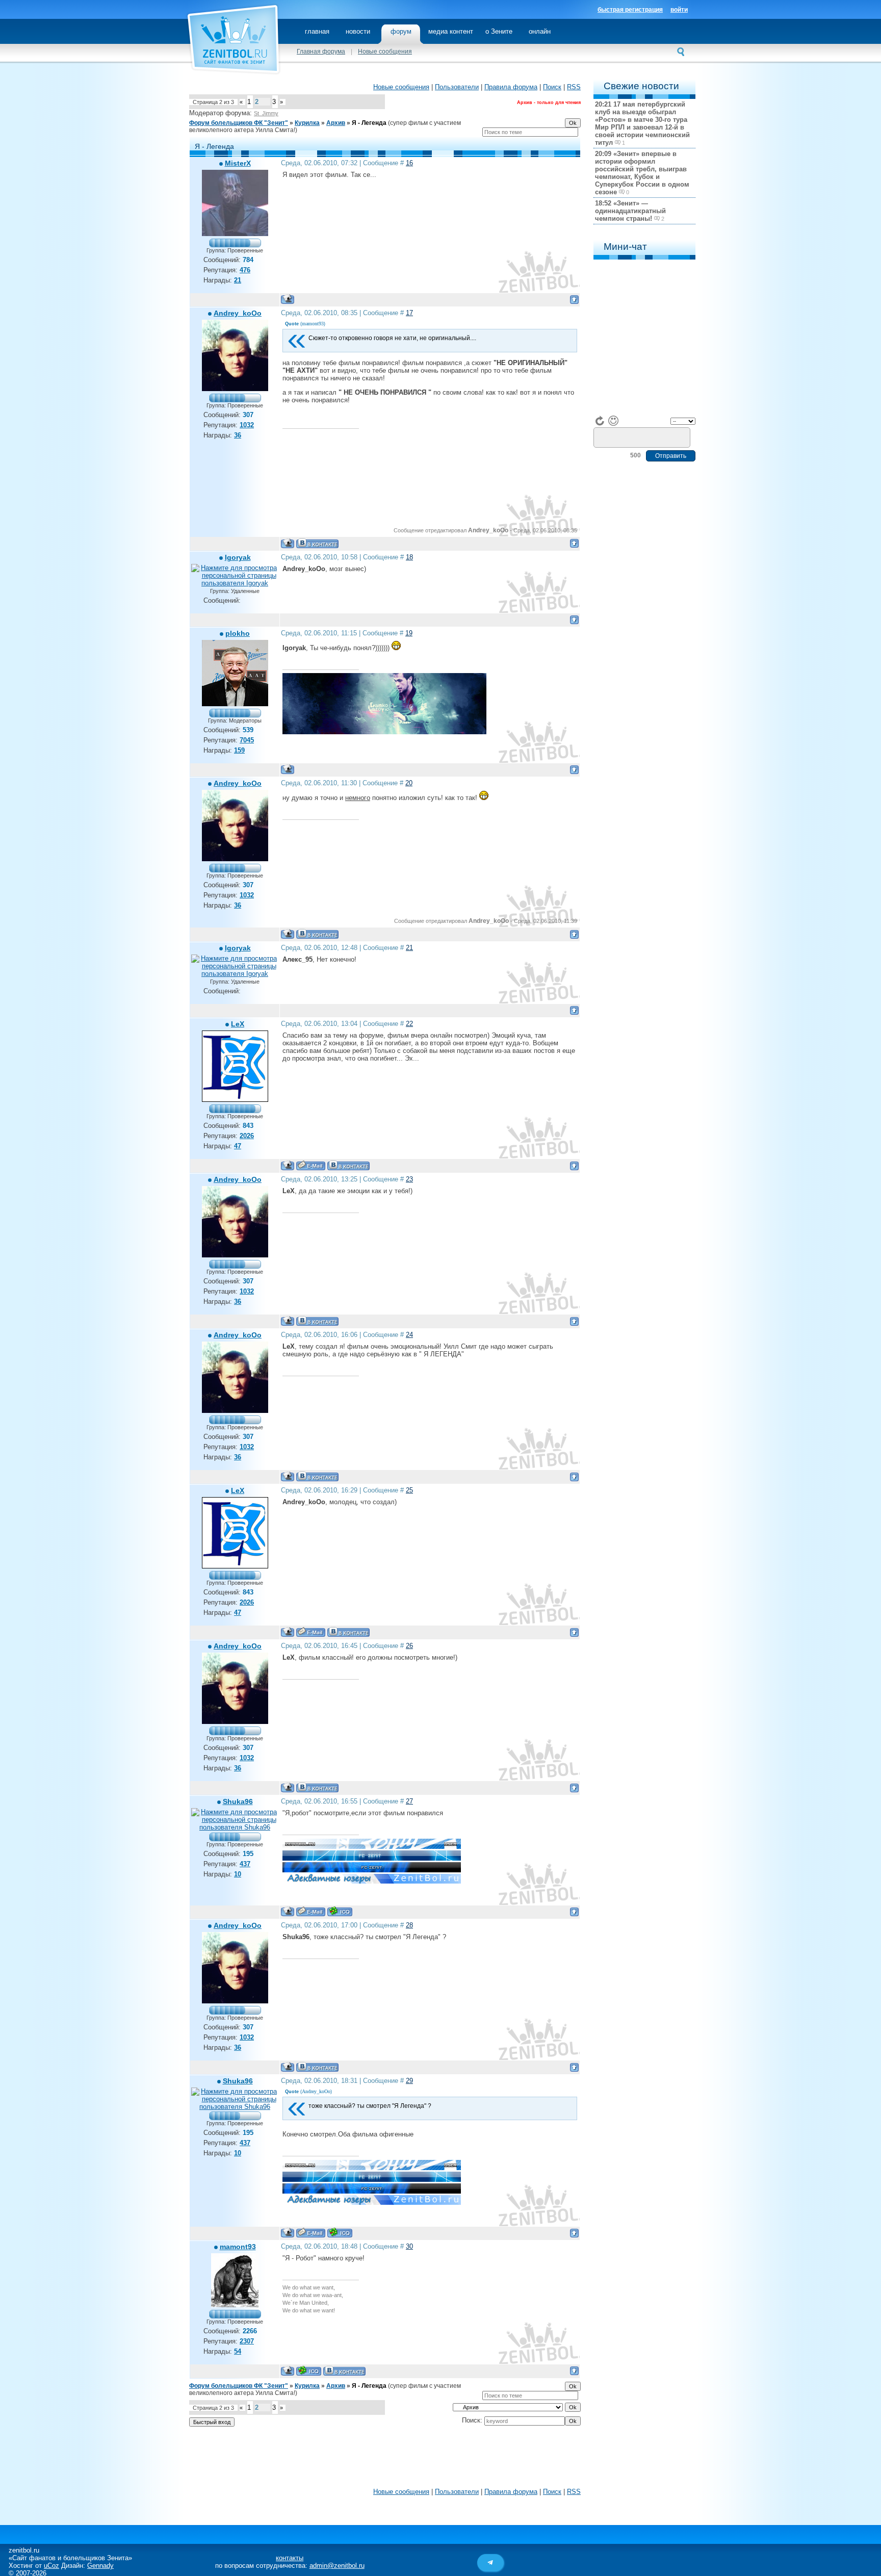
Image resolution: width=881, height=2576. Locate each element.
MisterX (238, 163)
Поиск (552, 87)
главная (317, 31)
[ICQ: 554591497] (309, 2371)
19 (409, 633)
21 (409, 948)
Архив (336, 123)
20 (409, 783)
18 (409, 557)
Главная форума (321, 51)
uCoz (51, 2566)
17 (409, 313)
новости (358, 31)
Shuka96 (238, 1801)
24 (409, 1335)
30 (409, 2246)
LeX (238, 1024)
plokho (238, 633)
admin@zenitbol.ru (337, 2566)
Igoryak (238, 557)
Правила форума (511, 87)
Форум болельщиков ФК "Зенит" (239, 123)
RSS (574, 87)
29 (409, 2081)
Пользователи (457, 87)
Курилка (307, 123)
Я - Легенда (369, 123)
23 (409, 1179)
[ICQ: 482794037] (340, 1911)
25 (409, 1490)
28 (409, 1925)
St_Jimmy (266, 113)
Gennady (100, 2566)
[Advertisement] (385, 2460)
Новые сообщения (385, 51)
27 (409, 1801)
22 (409, 1024)
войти (679, 10)
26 (409, 1646)
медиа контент (451, 31)
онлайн (540, 31)
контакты (290, 2558)
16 (409, 163)
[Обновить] (600, 421)
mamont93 (238, 2247)
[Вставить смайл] (613, 421)
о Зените (499, 31)
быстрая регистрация (630, 10)
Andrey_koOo (238, 313)
